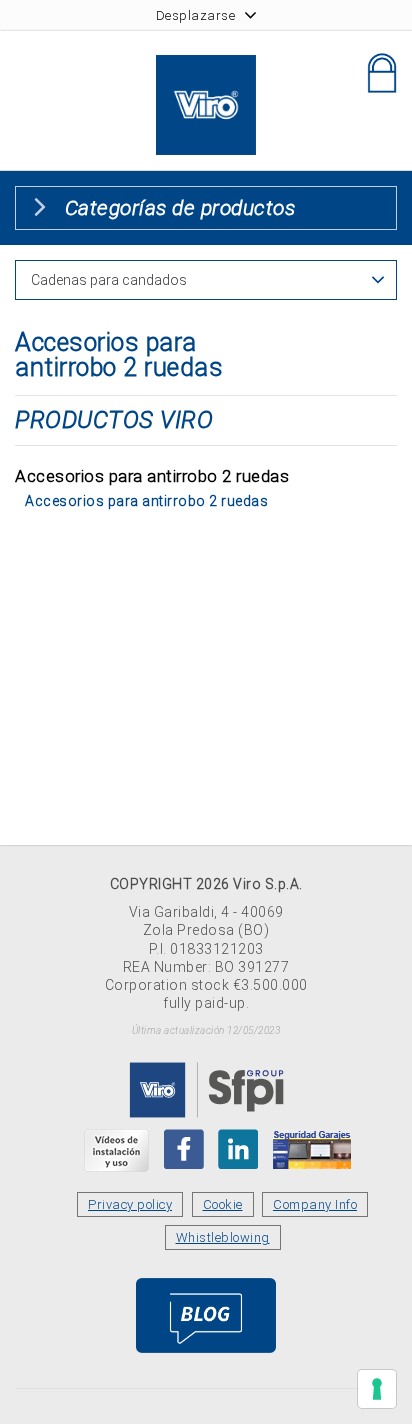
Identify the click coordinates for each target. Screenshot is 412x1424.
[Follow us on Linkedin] (238, 1149)
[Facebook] (184, 1149)
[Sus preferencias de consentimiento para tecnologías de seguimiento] (377, 1389)
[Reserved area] (382, 73)
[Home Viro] (206, 66)
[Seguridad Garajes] (312, 1149)
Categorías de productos (180, 208)
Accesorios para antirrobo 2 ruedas (146, 501)
